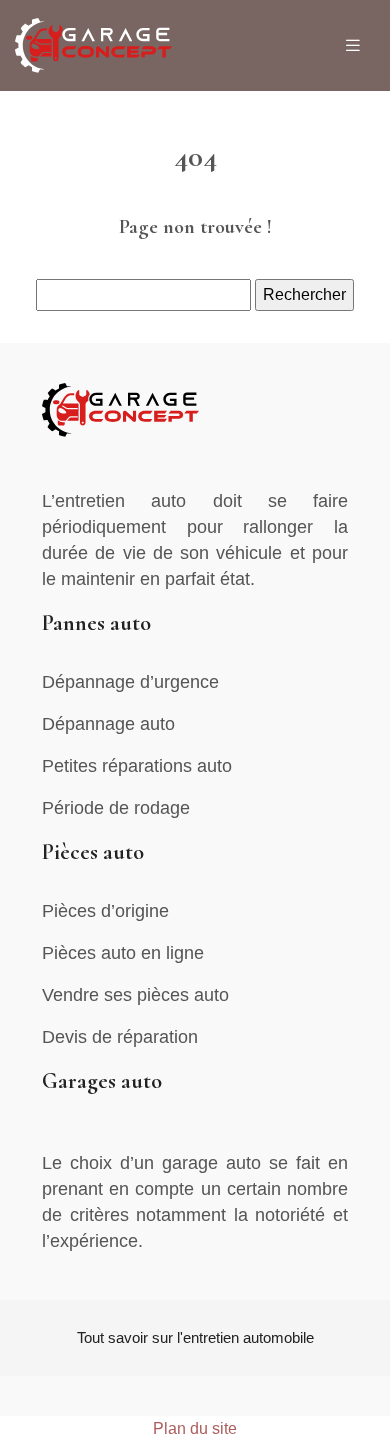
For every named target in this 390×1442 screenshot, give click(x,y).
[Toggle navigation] (353, 45)
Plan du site (195, 1428)
